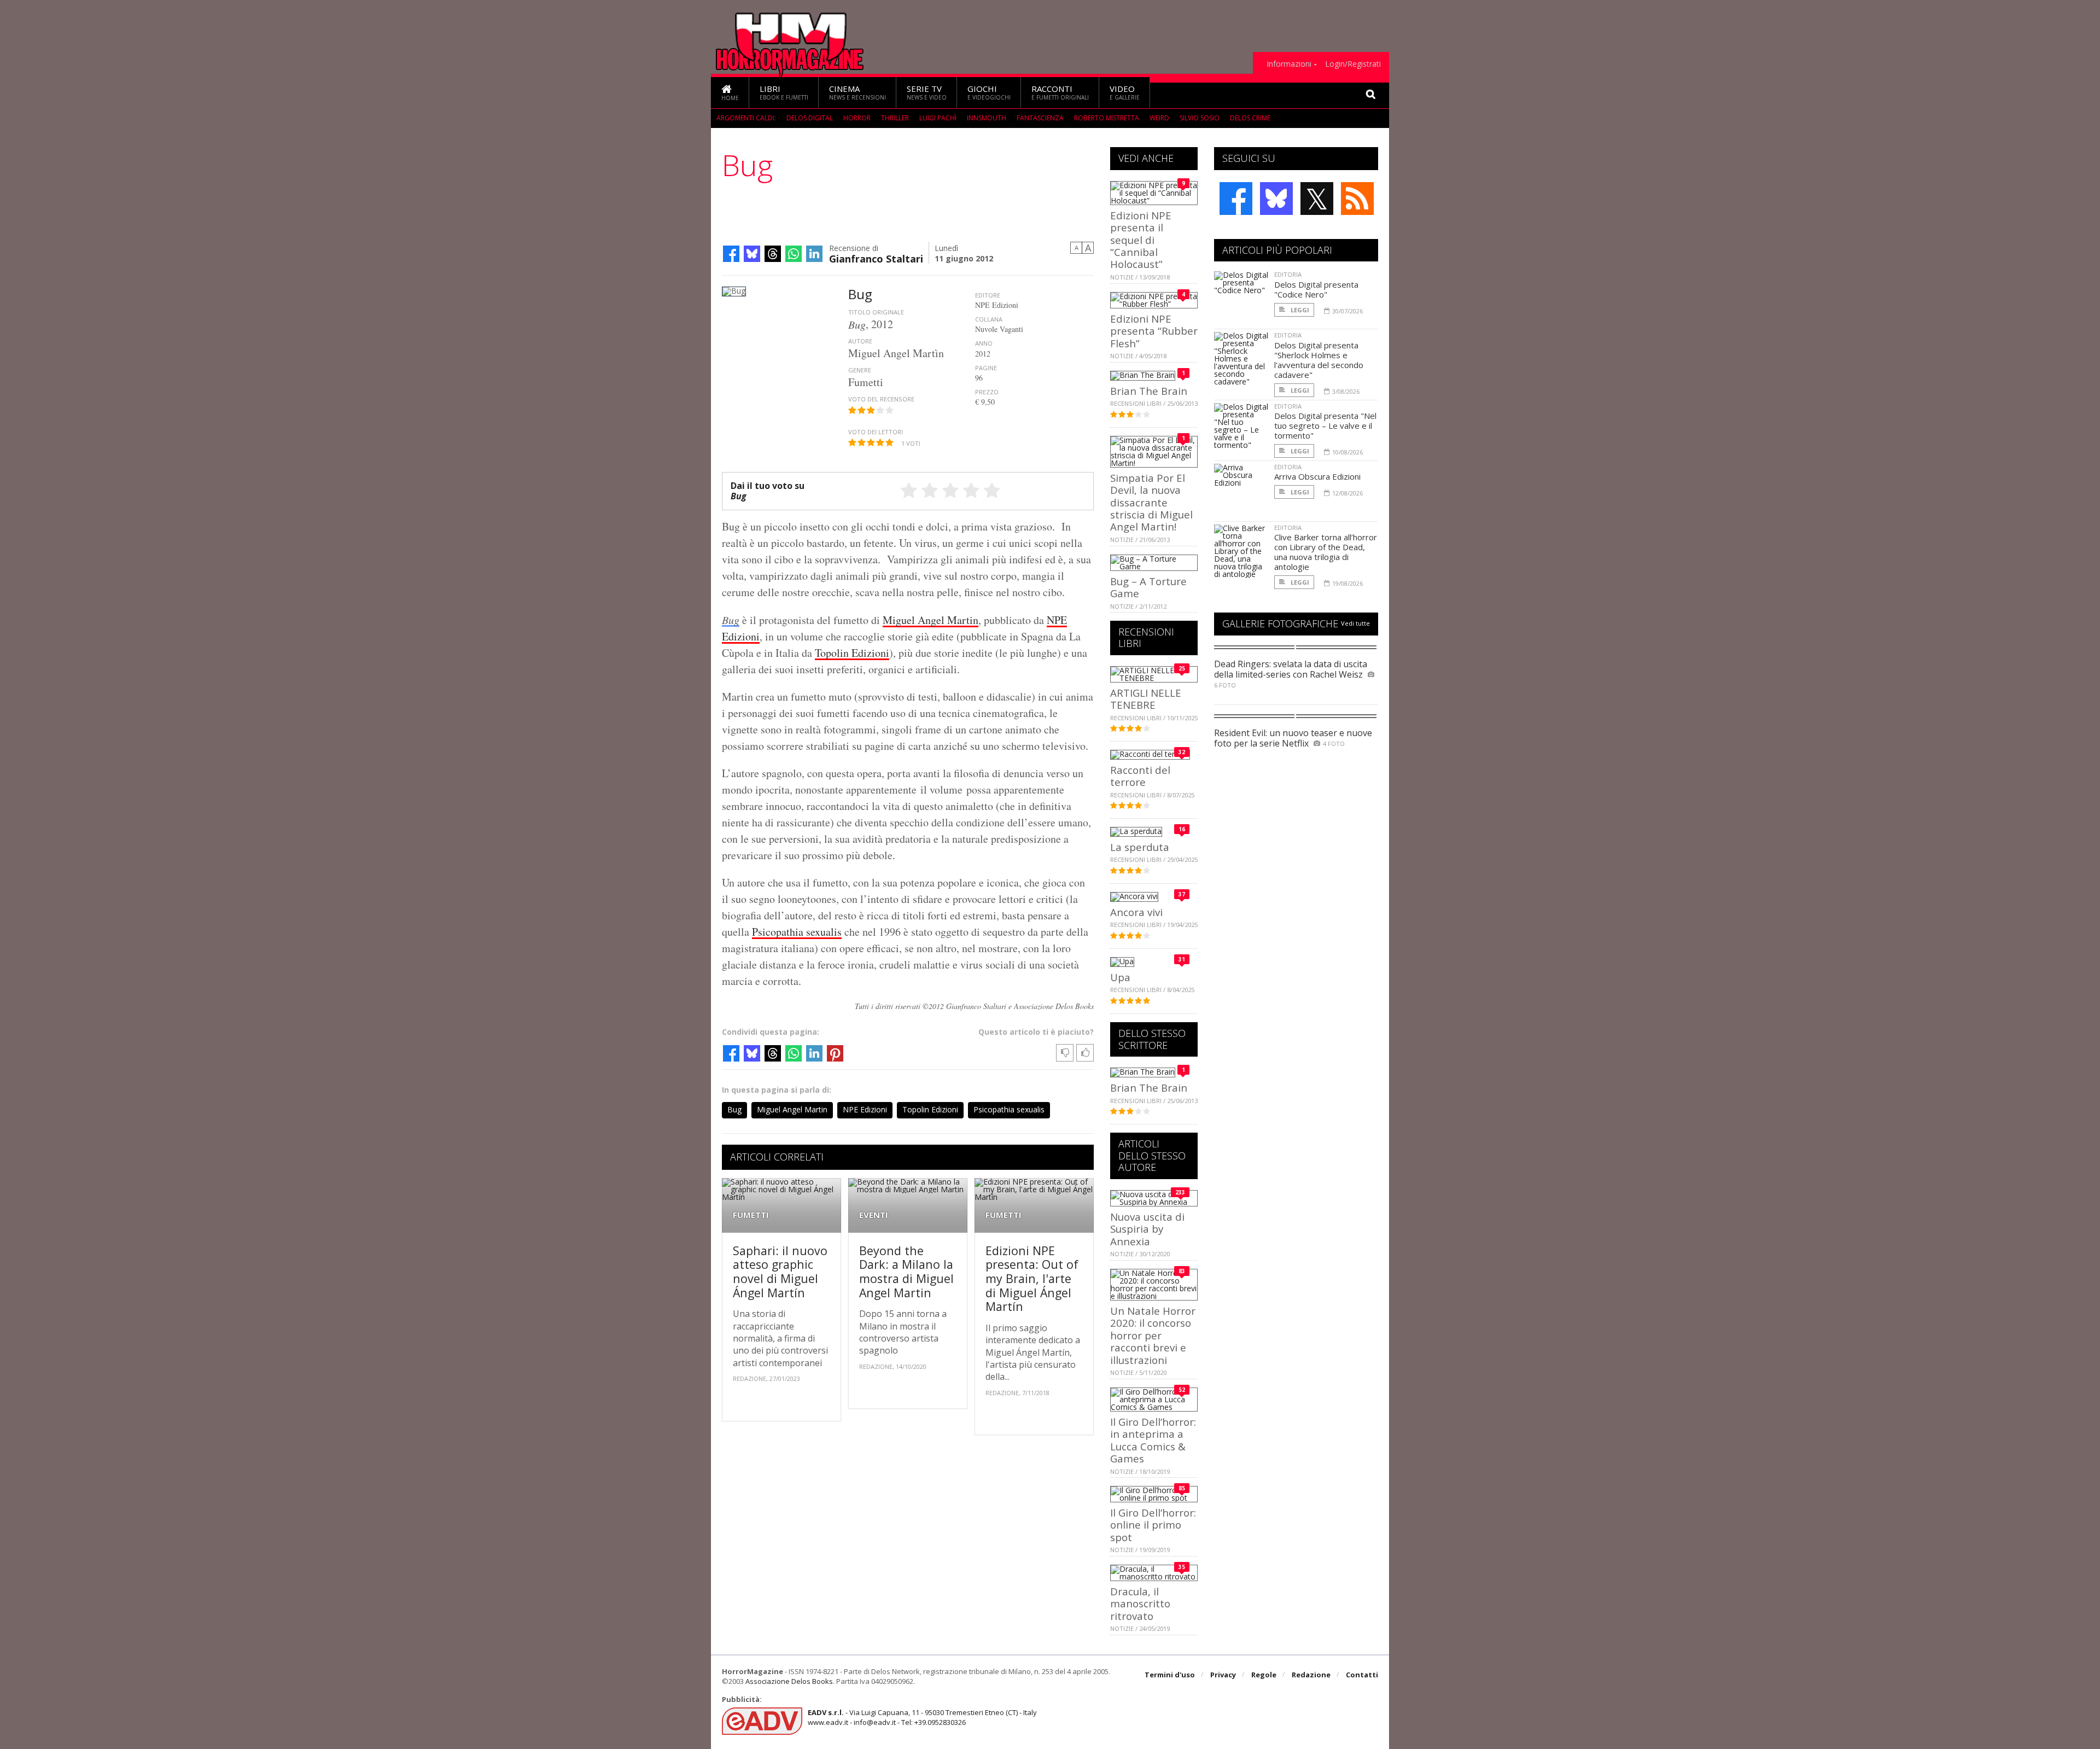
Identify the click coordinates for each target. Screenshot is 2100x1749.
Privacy (1223, 1675)
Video (1125, 92)
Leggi (1299, 310)
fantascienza (1040, 118)
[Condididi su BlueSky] (752, 254)
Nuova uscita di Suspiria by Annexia (1147, 1229)
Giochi (989, 92)
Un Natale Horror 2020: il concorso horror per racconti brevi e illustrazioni (1153, 1335)
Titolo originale (876, 312)
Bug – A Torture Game (1148, 587)
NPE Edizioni (865, 1109)
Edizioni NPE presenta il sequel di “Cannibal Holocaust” (1141, 240)
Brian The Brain (1149, 391)
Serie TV (927, 92)
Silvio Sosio (1200, 118)
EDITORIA (1288, 274)
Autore (860, 341)
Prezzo (987, 392)
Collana (989, 319)
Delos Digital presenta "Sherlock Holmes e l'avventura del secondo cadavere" (1319, 360)
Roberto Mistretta (1107, 118)
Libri (784, 92)
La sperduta (1140, 847)
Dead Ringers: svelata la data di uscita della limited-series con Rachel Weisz (1291, 669)
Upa (1120, 977)
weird (1159, 118)
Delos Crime (1250, 118)
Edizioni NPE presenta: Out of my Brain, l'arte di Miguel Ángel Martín (1032, 1278)
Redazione (1311, 1675)
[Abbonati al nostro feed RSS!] (1357, 199)
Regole (1264, 1675)
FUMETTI (751, 1215)
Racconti (1060, 92)
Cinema (857, 92)
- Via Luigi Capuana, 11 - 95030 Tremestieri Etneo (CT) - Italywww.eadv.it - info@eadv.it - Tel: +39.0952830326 (922, 1717)
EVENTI (874, 1215)
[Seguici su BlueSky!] (1276, 199)
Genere (860, 370)
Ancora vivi (1136, 912)
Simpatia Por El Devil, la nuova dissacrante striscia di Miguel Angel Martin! (1151, 502)
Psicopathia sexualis (797, 932)
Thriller (895, 118)
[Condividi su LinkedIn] (814, 254)
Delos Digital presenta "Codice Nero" (1316, 289)
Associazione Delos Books (789, 1681)
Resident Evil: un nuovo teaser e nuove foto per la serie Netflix (1293, 738)
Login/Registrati (1353, 64)
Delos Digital (810, 118)
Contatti (1362, 1675)
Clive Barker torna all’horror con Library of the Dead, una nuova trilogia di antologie (1326, 552)
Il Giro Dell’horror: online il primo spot (1153, 1525)
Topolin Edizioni (852, 653)
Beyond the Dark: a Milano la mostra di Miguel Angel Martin (906, 1272)
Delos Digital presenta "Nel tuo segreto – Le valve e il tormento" (1325, 425)
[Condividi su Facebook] (731, 254)
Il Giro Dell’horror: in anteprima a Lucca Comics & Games (1153, 1440)
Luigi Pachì (938, 118)
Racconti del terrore (1140, 776)
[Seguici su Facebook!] (1236, 199)
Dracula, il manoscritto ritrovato (1140, 1604)
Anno (984, 343)
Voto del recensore (881, 399)
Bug (731, 620)
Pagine (986, 368)
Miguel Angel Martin (931, 620)
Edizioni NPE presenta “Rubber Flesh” (1154, 331)
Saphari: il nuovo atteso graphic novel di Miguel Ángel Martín (780, 1272)
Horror (857, 118)
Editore (988, 295)
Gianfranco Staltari (876, 258)
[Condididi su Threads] (773, 254)
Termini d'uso (1170, 1675)
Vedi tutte (1355, 623)
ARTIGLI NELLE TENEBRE (1146, 699)
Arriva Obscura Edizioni (1317, 476)
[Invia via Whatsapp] (794, 254)
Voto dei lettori (876, 432)
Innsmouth (987, 118)
